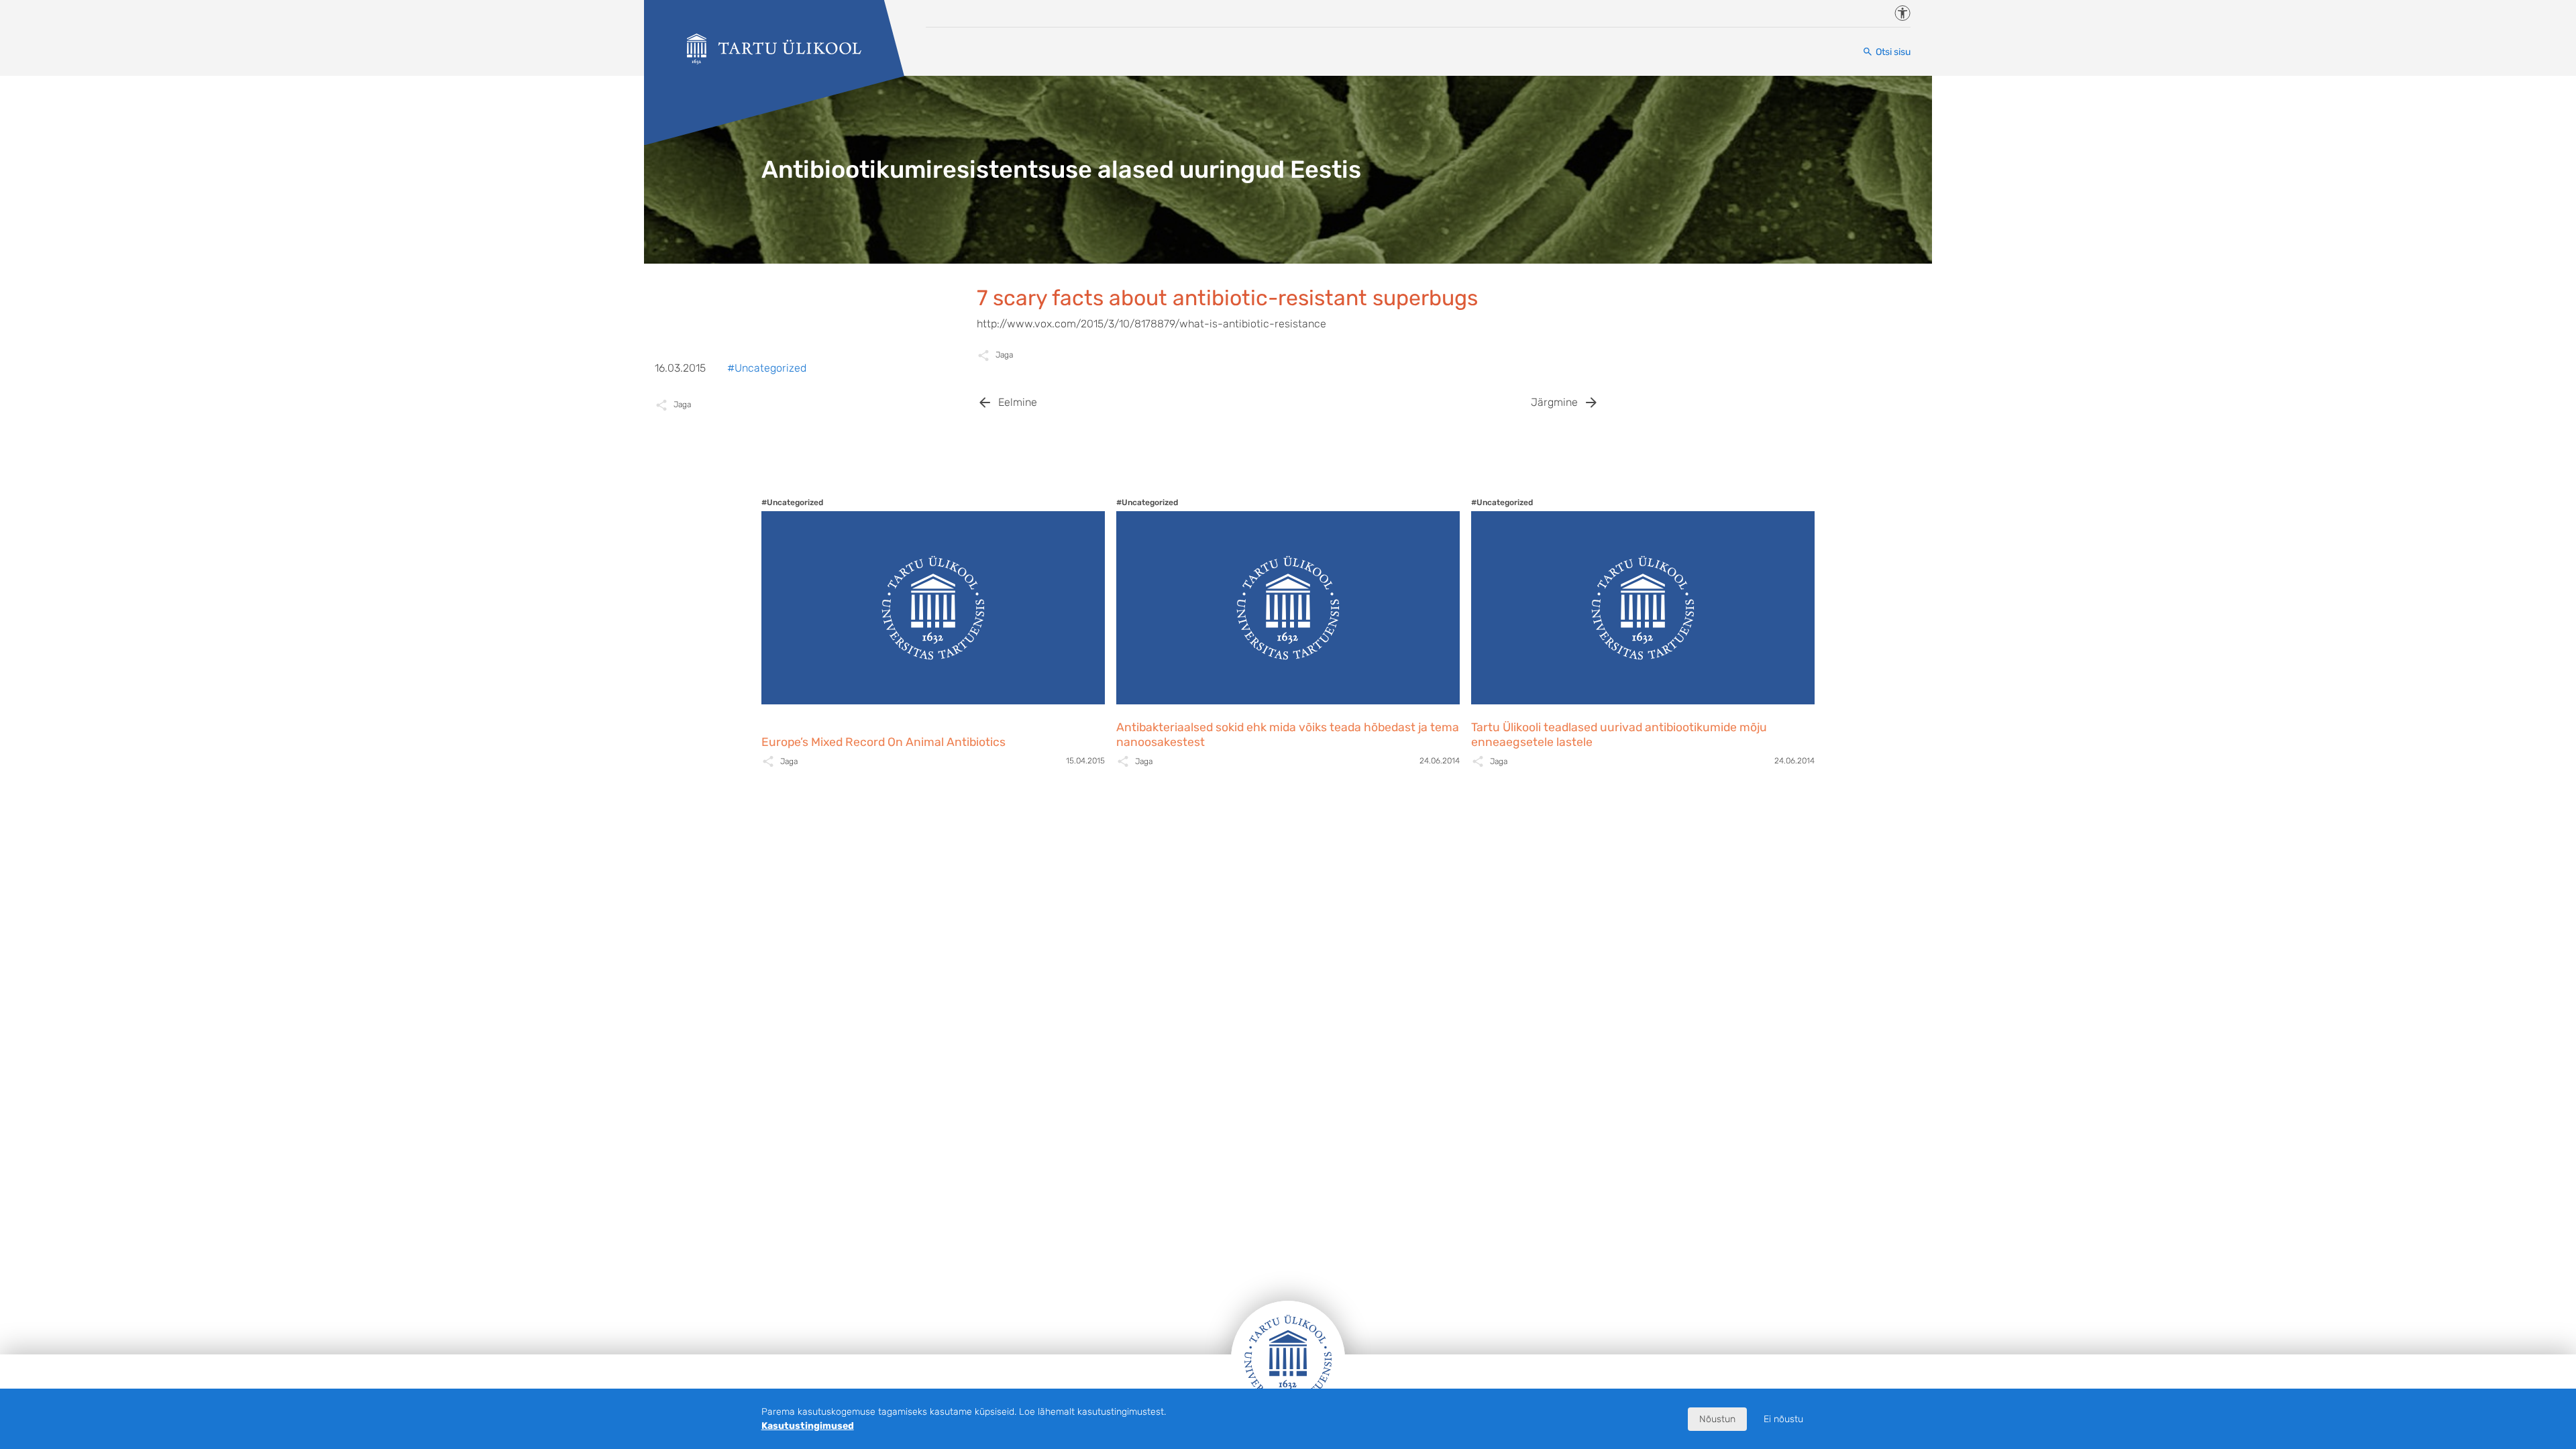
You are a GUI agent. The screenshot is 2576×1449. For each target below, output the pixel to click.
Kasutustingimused (808, 1426)
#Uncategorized (767, 368)
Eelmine (1018, 402)
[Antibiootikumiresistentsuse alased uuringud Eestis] (774, 49)
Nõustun (1717, 1419)
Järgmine (1554, 402)
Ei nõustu (1783, 1419)
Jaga (1004, 355)
